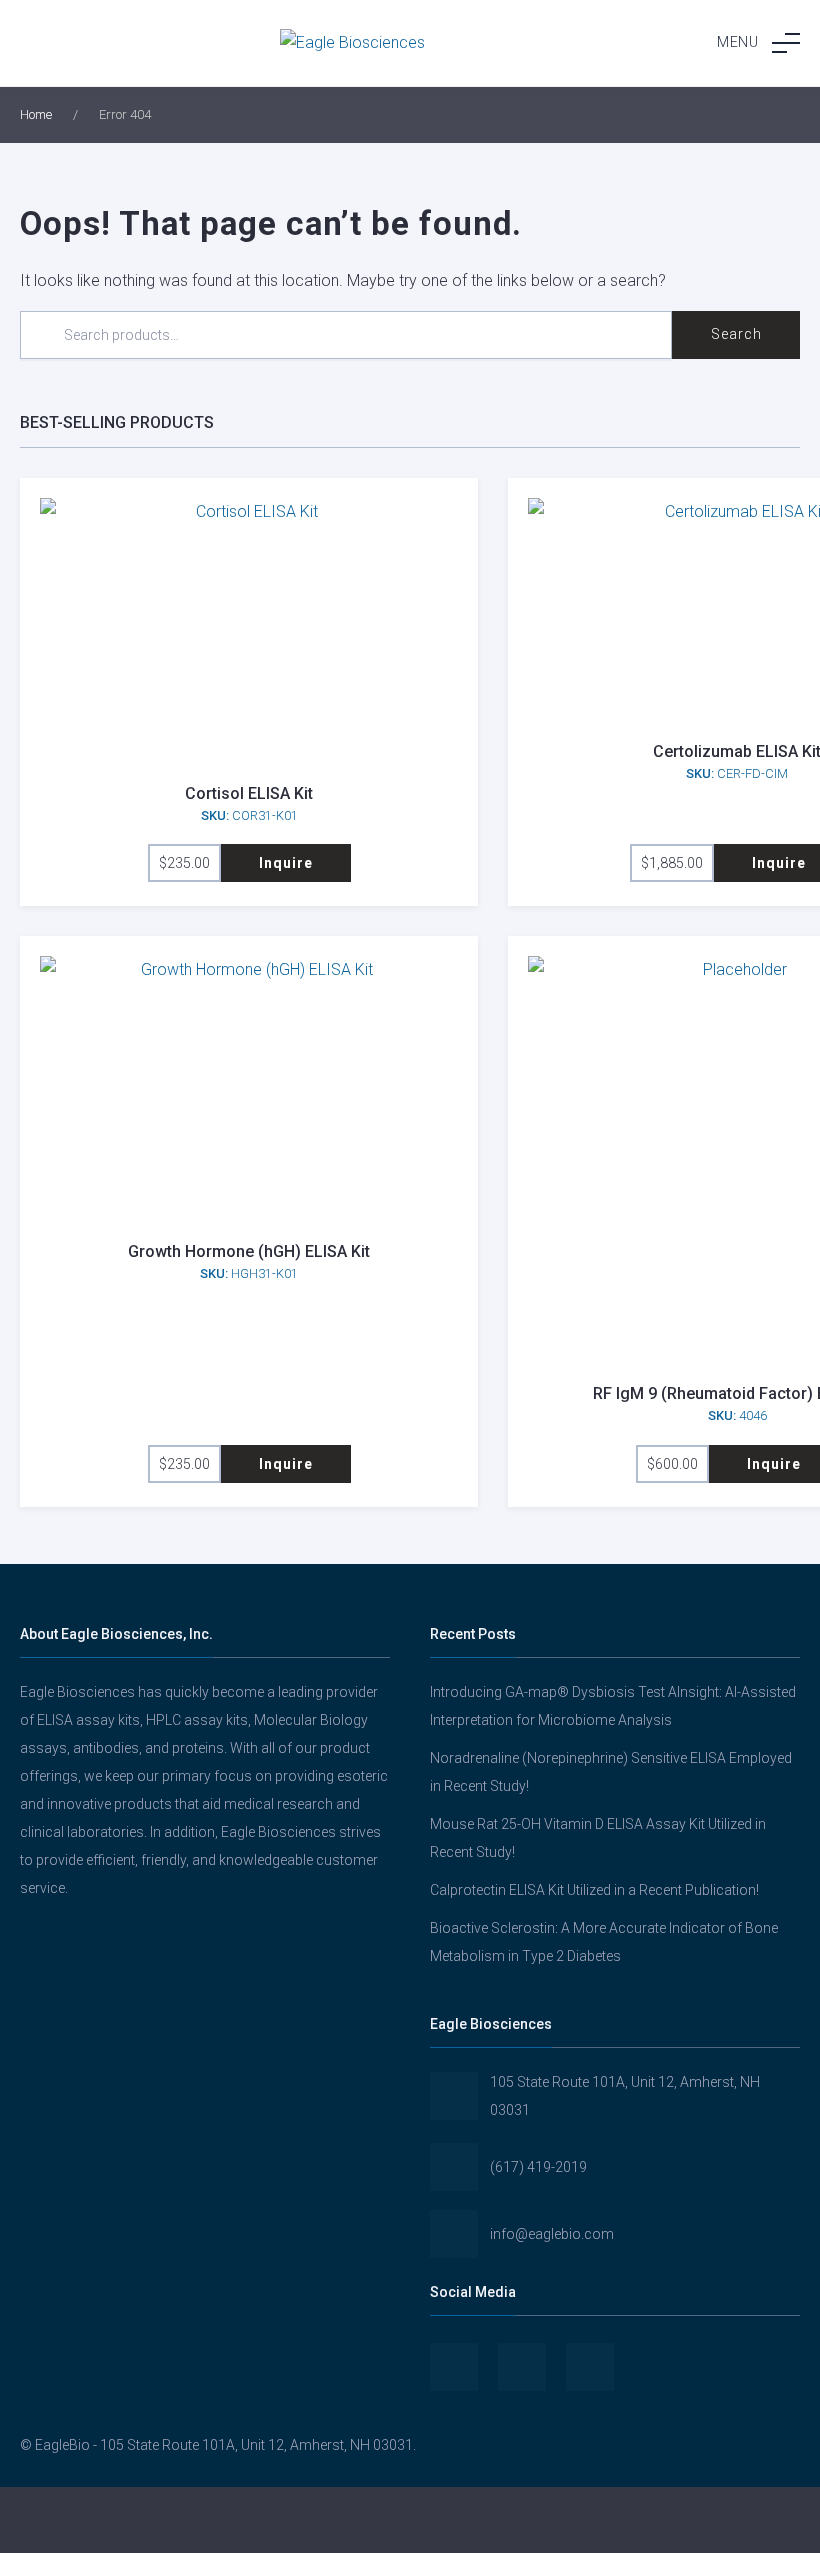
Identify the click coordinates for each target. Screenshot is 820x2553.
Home (36, 114)
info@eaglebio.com (552, 2234)
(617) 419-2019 (538, 2167)
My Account (136, 2520)
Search (736, 334)
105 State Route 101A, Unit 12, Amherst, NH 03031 (625, 2096)
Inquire (286, 863)
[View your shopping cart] (683, 2520)
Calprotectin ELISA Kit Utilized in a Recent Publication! (594, 1890)
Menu (737, 42)
